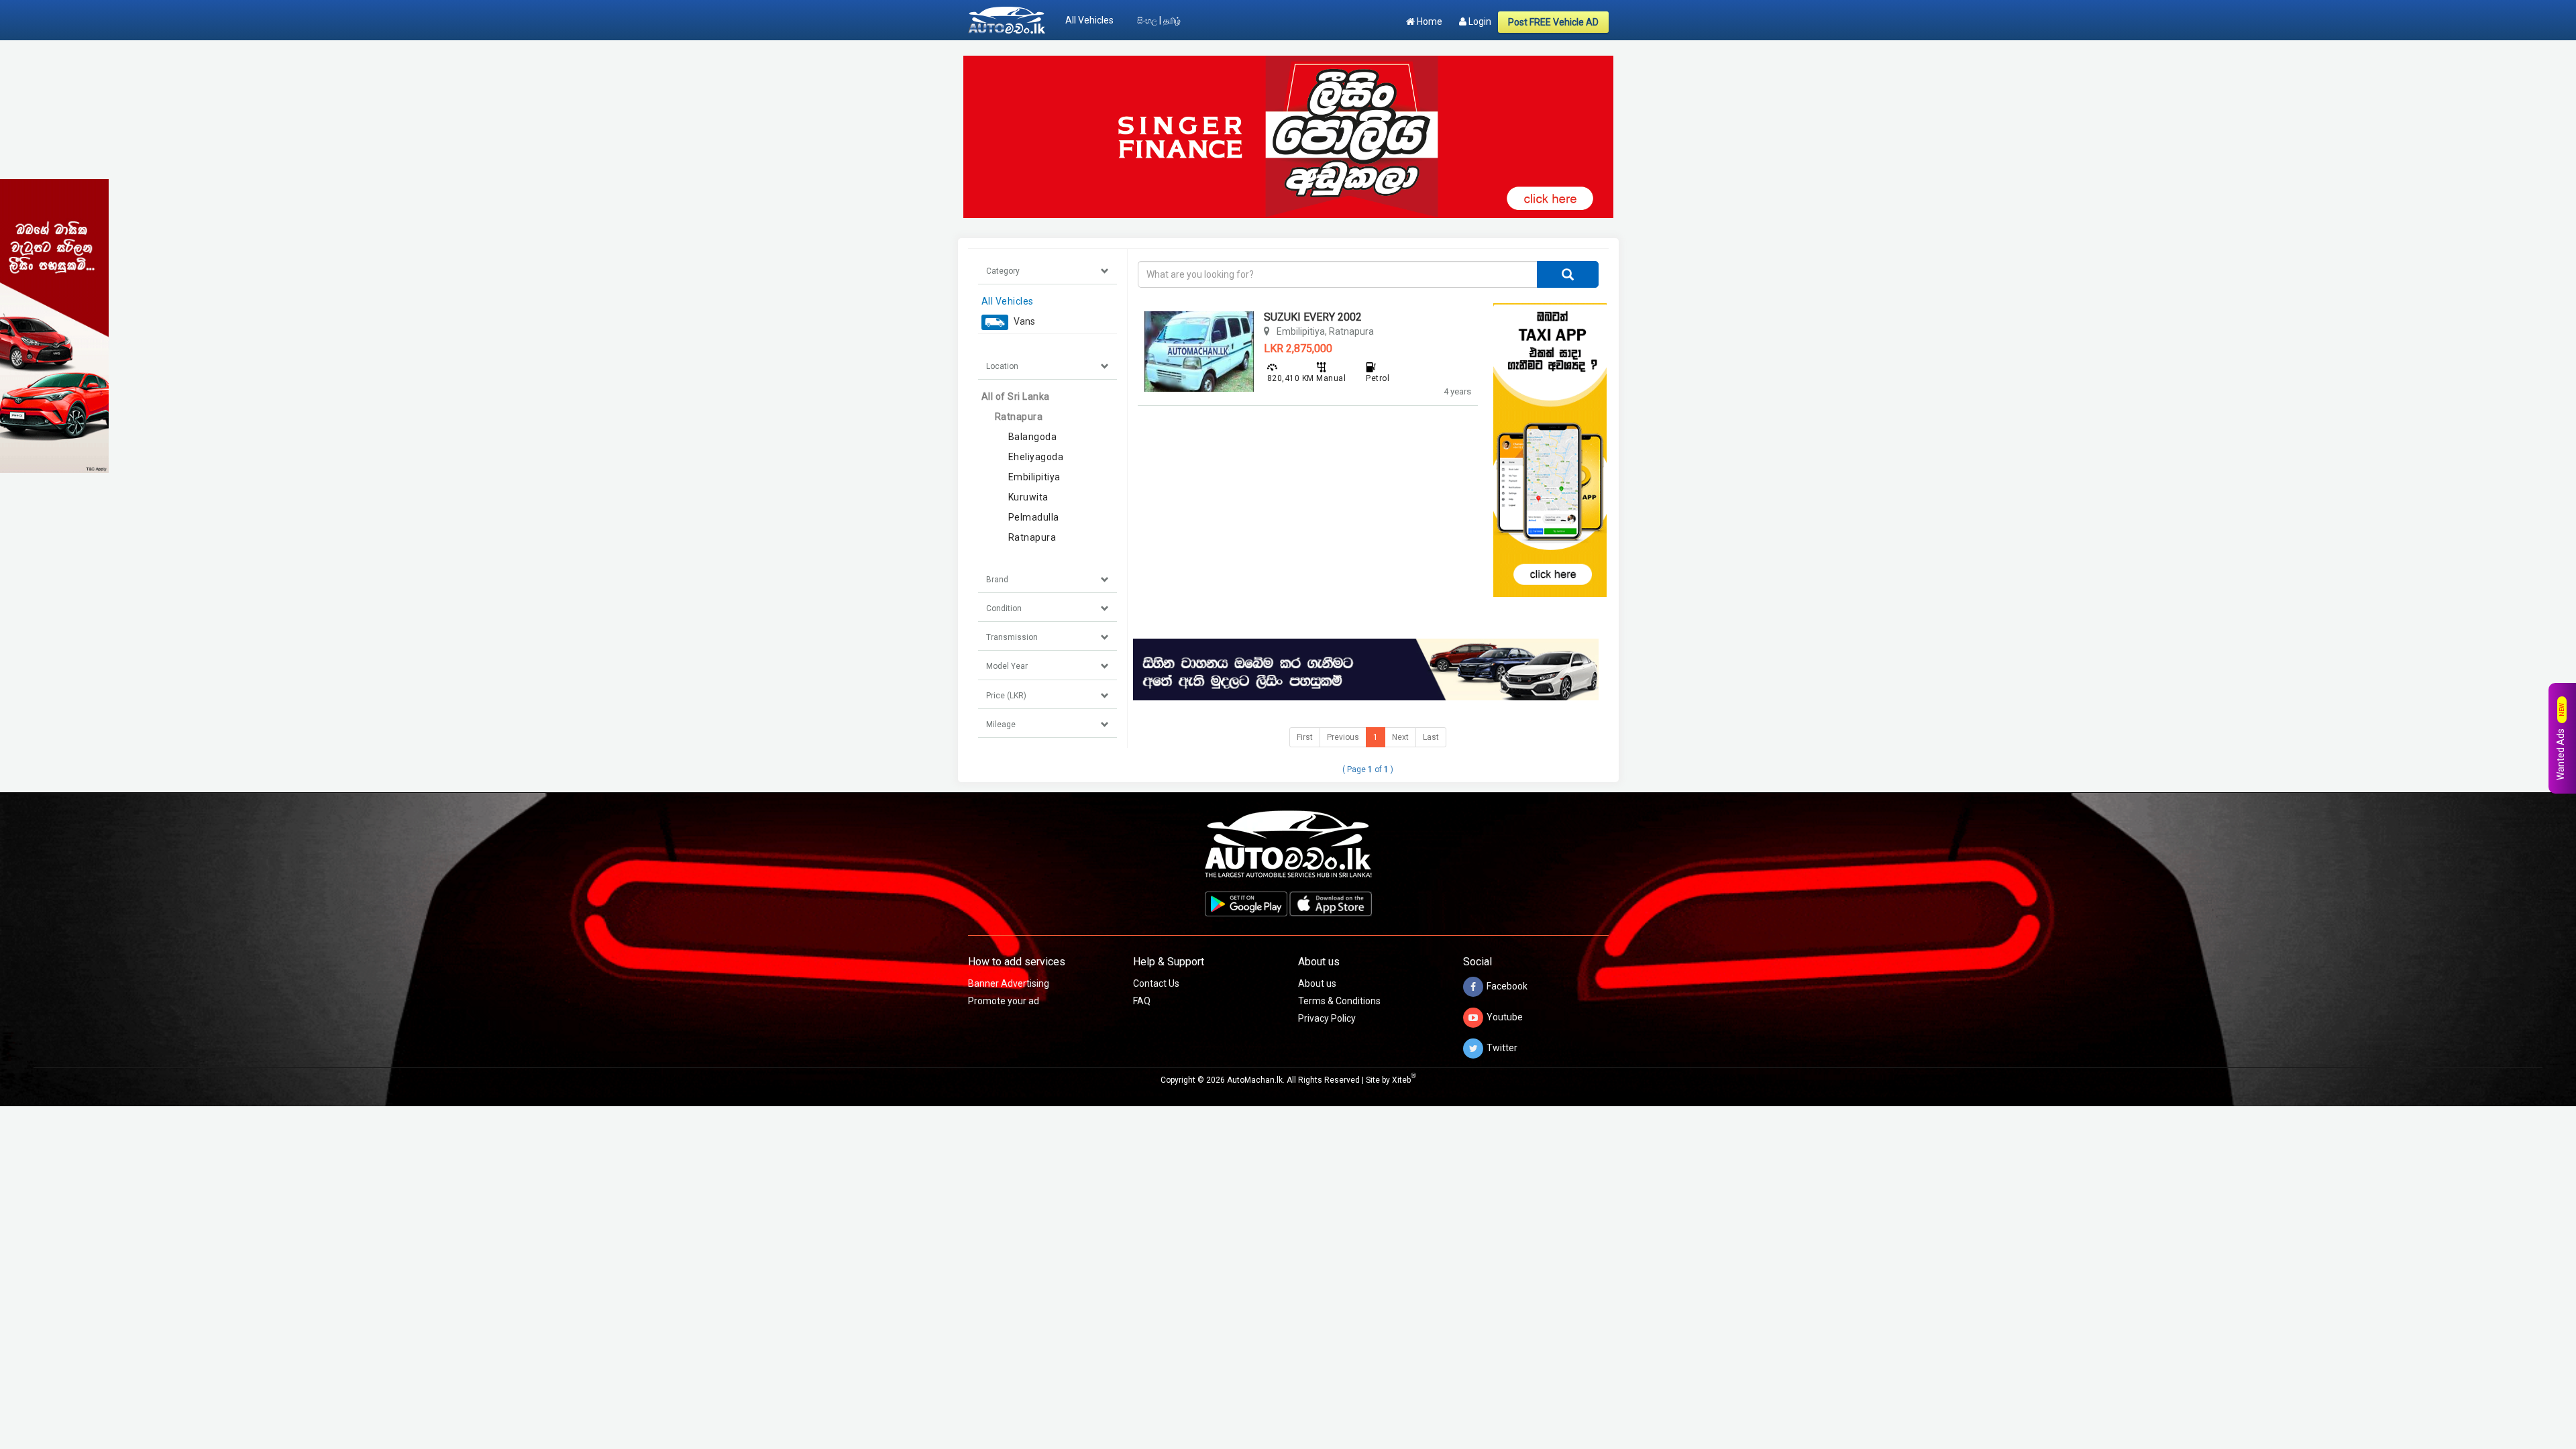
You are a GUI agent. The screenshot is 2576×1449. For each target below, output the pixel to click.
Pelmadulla (1034, 517)
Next (1400, 737)
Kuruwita (1028, 497)
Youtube (1505, 1017)
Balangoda (1033, 437)
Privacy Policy (1327, 1018)
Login (1479, 21)
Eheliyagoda (1036, 457)
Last (1431, 737)
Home (1429, 21)
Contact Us (1156, 983)
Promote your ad (1004, 1001)
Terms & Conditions (1339, 1001)
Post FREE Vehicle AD (1553, 22)
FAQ (1142, 1001)
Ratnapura (1019, 417)
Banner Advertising (1009, 983)
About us (1317, 983)
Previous (1343, 737)
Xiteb (1404, 1080)
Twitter (1502, 1048)
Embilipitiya (1034, 477)
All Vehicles (1089, 20)
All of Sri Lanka (1016, 396)
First (1305, 737)
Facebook (1507, 986)
